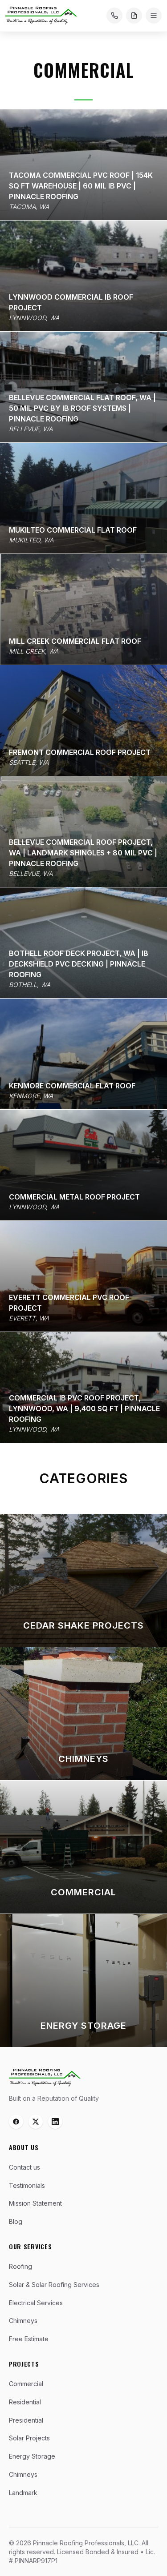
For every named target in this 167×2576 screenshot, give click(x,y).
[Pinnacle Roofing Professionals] (45, 2078)
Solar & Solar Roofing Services (54, 2285)
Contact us (24, 2167)
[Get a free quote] (134, 16)
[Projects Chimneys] (83, 1714)
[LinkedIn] (55, 2122)
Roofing (20, 2266)
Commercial (26, 2384)
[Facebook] (16, 2122)
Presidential (26, 2420)
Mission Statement (35, 2203)
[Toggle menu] (154, 16)
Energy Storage (32, 2456)
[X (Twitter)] (36, 2122)
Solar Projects (29, 2438)
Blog (16, 2221)
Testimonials (27, 2185)
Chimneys (23, 2321)
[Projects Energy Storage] (83, 1980)
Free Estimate (29, 2339)
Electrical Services (36, 2303)
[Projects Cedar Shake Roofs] (83, 1580)
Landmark (23, 2493)
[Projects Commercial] (83, 1847)
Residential (25, 2402)
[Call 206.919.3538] (114, 16)
